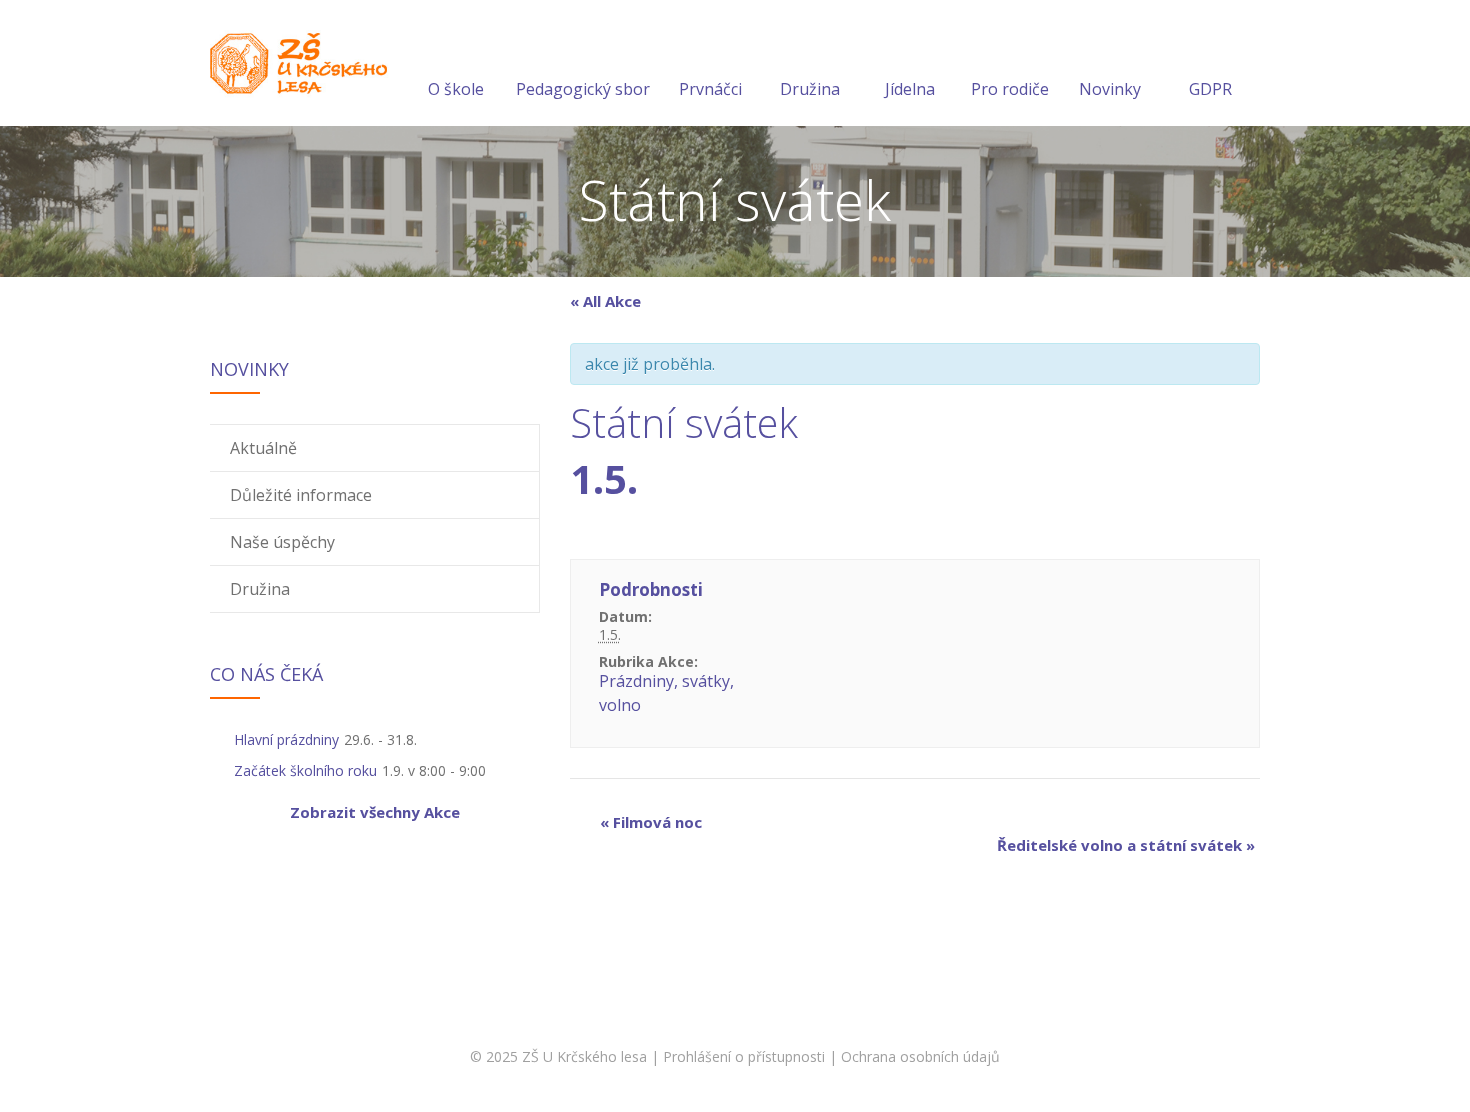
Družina (810, 89)
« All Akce (605, 301)
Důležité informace (301, 495)
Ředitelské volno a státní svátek (1126, 845)
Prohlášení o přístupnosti (744, 1056)
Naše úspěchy (282, 542)
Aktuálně (263, 448)
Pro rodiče (1010, 89)
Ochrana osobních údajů (920, 1056)
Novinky (1110, 89)
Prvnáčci (710, 89)
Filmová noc (651, 822)
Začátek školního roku (305, 770)
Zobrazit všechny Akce (375, 812)
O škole (456, 89)
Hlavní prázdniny (286, 739)
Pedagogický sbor (583, 89)
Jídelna (910, 89)
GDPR (1210, 89)
